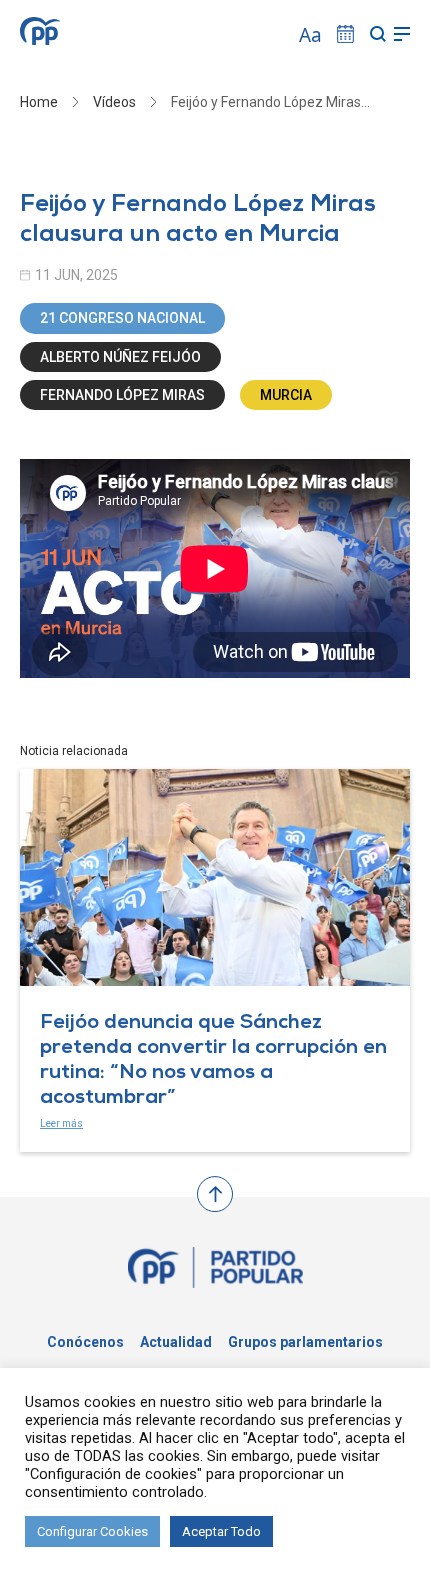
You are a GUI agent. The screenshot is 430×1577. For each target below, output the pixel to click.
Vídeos (114, 102)
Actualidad (176, 1342)
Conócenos (85, 1342)
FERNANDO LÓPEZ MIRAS (122, 395)
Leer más (61, 1123)
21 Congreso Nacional (122, 318)
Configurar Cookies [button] (92, 1531)
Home (39, 102)
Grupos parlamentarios (305, 1342)
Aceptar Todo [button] (221, 1531)
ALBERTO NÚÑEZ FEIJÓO (120, 357)
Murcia (286, 395)
